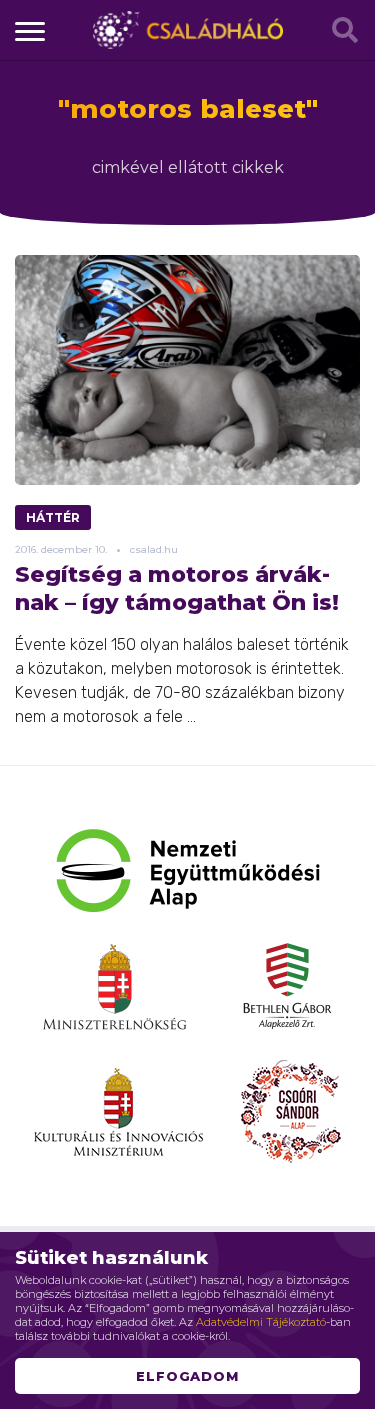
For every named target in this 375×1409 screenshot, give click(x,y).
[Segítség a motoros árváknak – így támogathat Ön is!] (187, 370)
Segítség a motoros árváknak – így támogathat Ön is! (177, 588)
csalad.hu (154, 549)
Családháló (188, 30)
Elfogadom (188, 1376)
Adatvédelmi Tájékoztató (261, 1322)
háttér (53, 517)
